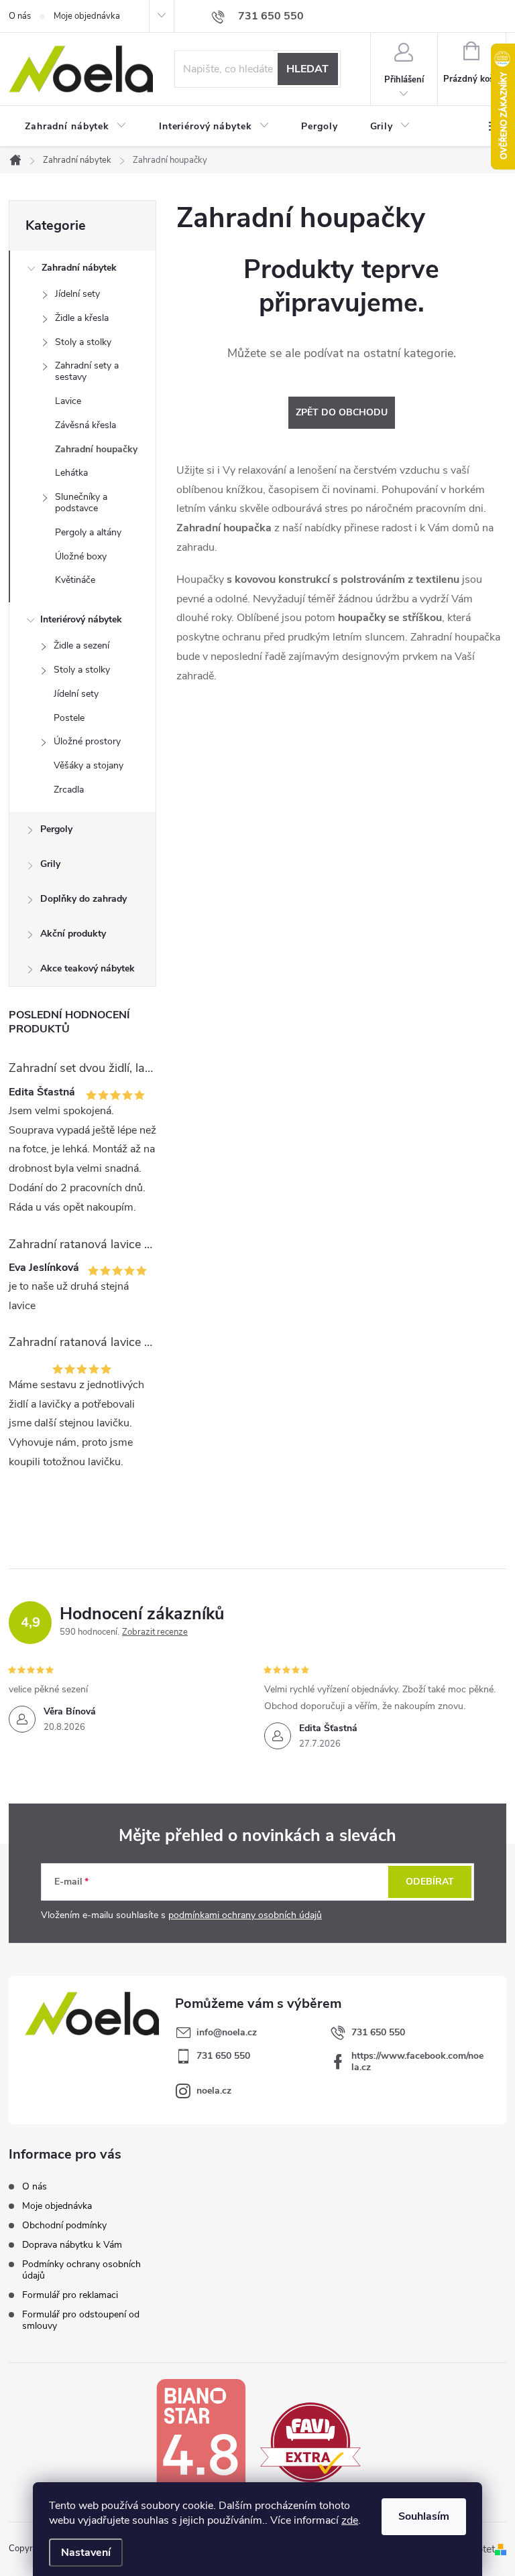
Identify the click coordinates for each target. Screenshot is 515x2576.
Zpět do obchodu (342, 412)
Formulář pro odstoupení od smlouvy (81, 2320)
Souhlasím (424, 2516)
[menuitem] (76, 127)
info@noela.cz (227, 2032)
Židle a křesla (82, 318)
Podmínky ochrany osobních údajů (81, 2270)
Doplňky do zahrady (83, 899)
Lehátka (71, 473)
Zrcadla (69, 790)
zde (350, 2520)
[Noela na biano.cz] (201, 2442)
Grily (50, 864)
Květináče (75, 580)
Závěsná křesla (85, 425)
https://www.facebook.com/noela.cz (417, 2061)
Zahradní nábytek (79, 268)
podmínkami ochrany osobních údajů (245, 1915)
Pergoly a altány (88, 532)
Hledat (307, 69)
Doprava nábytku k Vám (72, 2245)
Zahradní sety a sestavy (87, 371)
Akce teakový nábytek (88, 968)
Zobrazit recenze (155, 1632)
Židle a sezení (81, 646)
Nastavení (86, 2553)
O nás (20, 16)
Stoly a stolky (83, 342)
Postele (69, 718)
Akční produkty (73, 934)
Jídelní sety (77, 294)
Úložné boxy (81, 556)
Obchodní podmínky (64, 2225)
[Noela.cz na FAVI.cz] (310, 2441)
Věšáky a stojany (89, 765)
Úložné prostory (87, 741)
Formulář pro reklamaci (70, 2295)
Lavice (68, 401)
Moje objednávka (87, 16)
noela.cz (214, 2091)
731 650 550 (378, 2032)
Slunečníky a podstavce (81, 502)
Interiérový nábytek (81, 619)
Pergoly (56, 829)
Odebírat (430, 1882)
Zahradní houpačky (96, 449)
